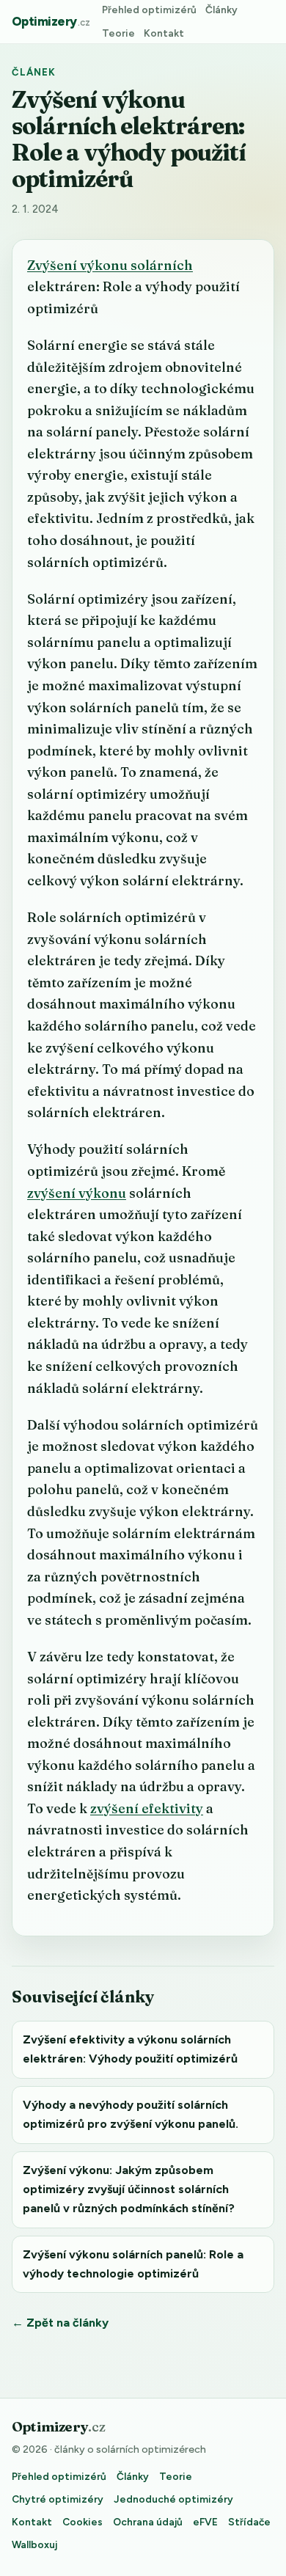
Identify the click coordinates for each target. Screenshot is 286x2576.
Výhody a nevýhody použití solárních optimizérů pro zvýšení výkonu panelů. (131, 2114)
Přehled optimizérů (149, 10)
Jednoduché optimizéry (173, 2499)
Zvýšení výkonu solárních (110, 265)
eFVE (205, 2522)
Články (221, 10)
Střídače (249, 2522)
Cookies (82, 2522)
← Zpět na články (60, 2323)
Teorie (118, 33)
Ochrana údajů (148, 2522)
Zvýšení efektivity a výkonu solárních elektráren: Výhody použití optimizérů (130, 2049)
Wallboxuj (34, 2544)
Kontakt (164, 33)
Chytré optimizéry (58, 2499)
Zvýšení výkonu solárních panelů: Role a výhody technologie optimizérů (133, 2264)
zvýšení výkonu (77, 1193)
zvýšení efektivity (147, 1808)
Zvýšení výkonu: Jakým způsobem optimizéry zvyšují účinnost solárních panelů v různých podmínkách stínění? (129, 2189)
